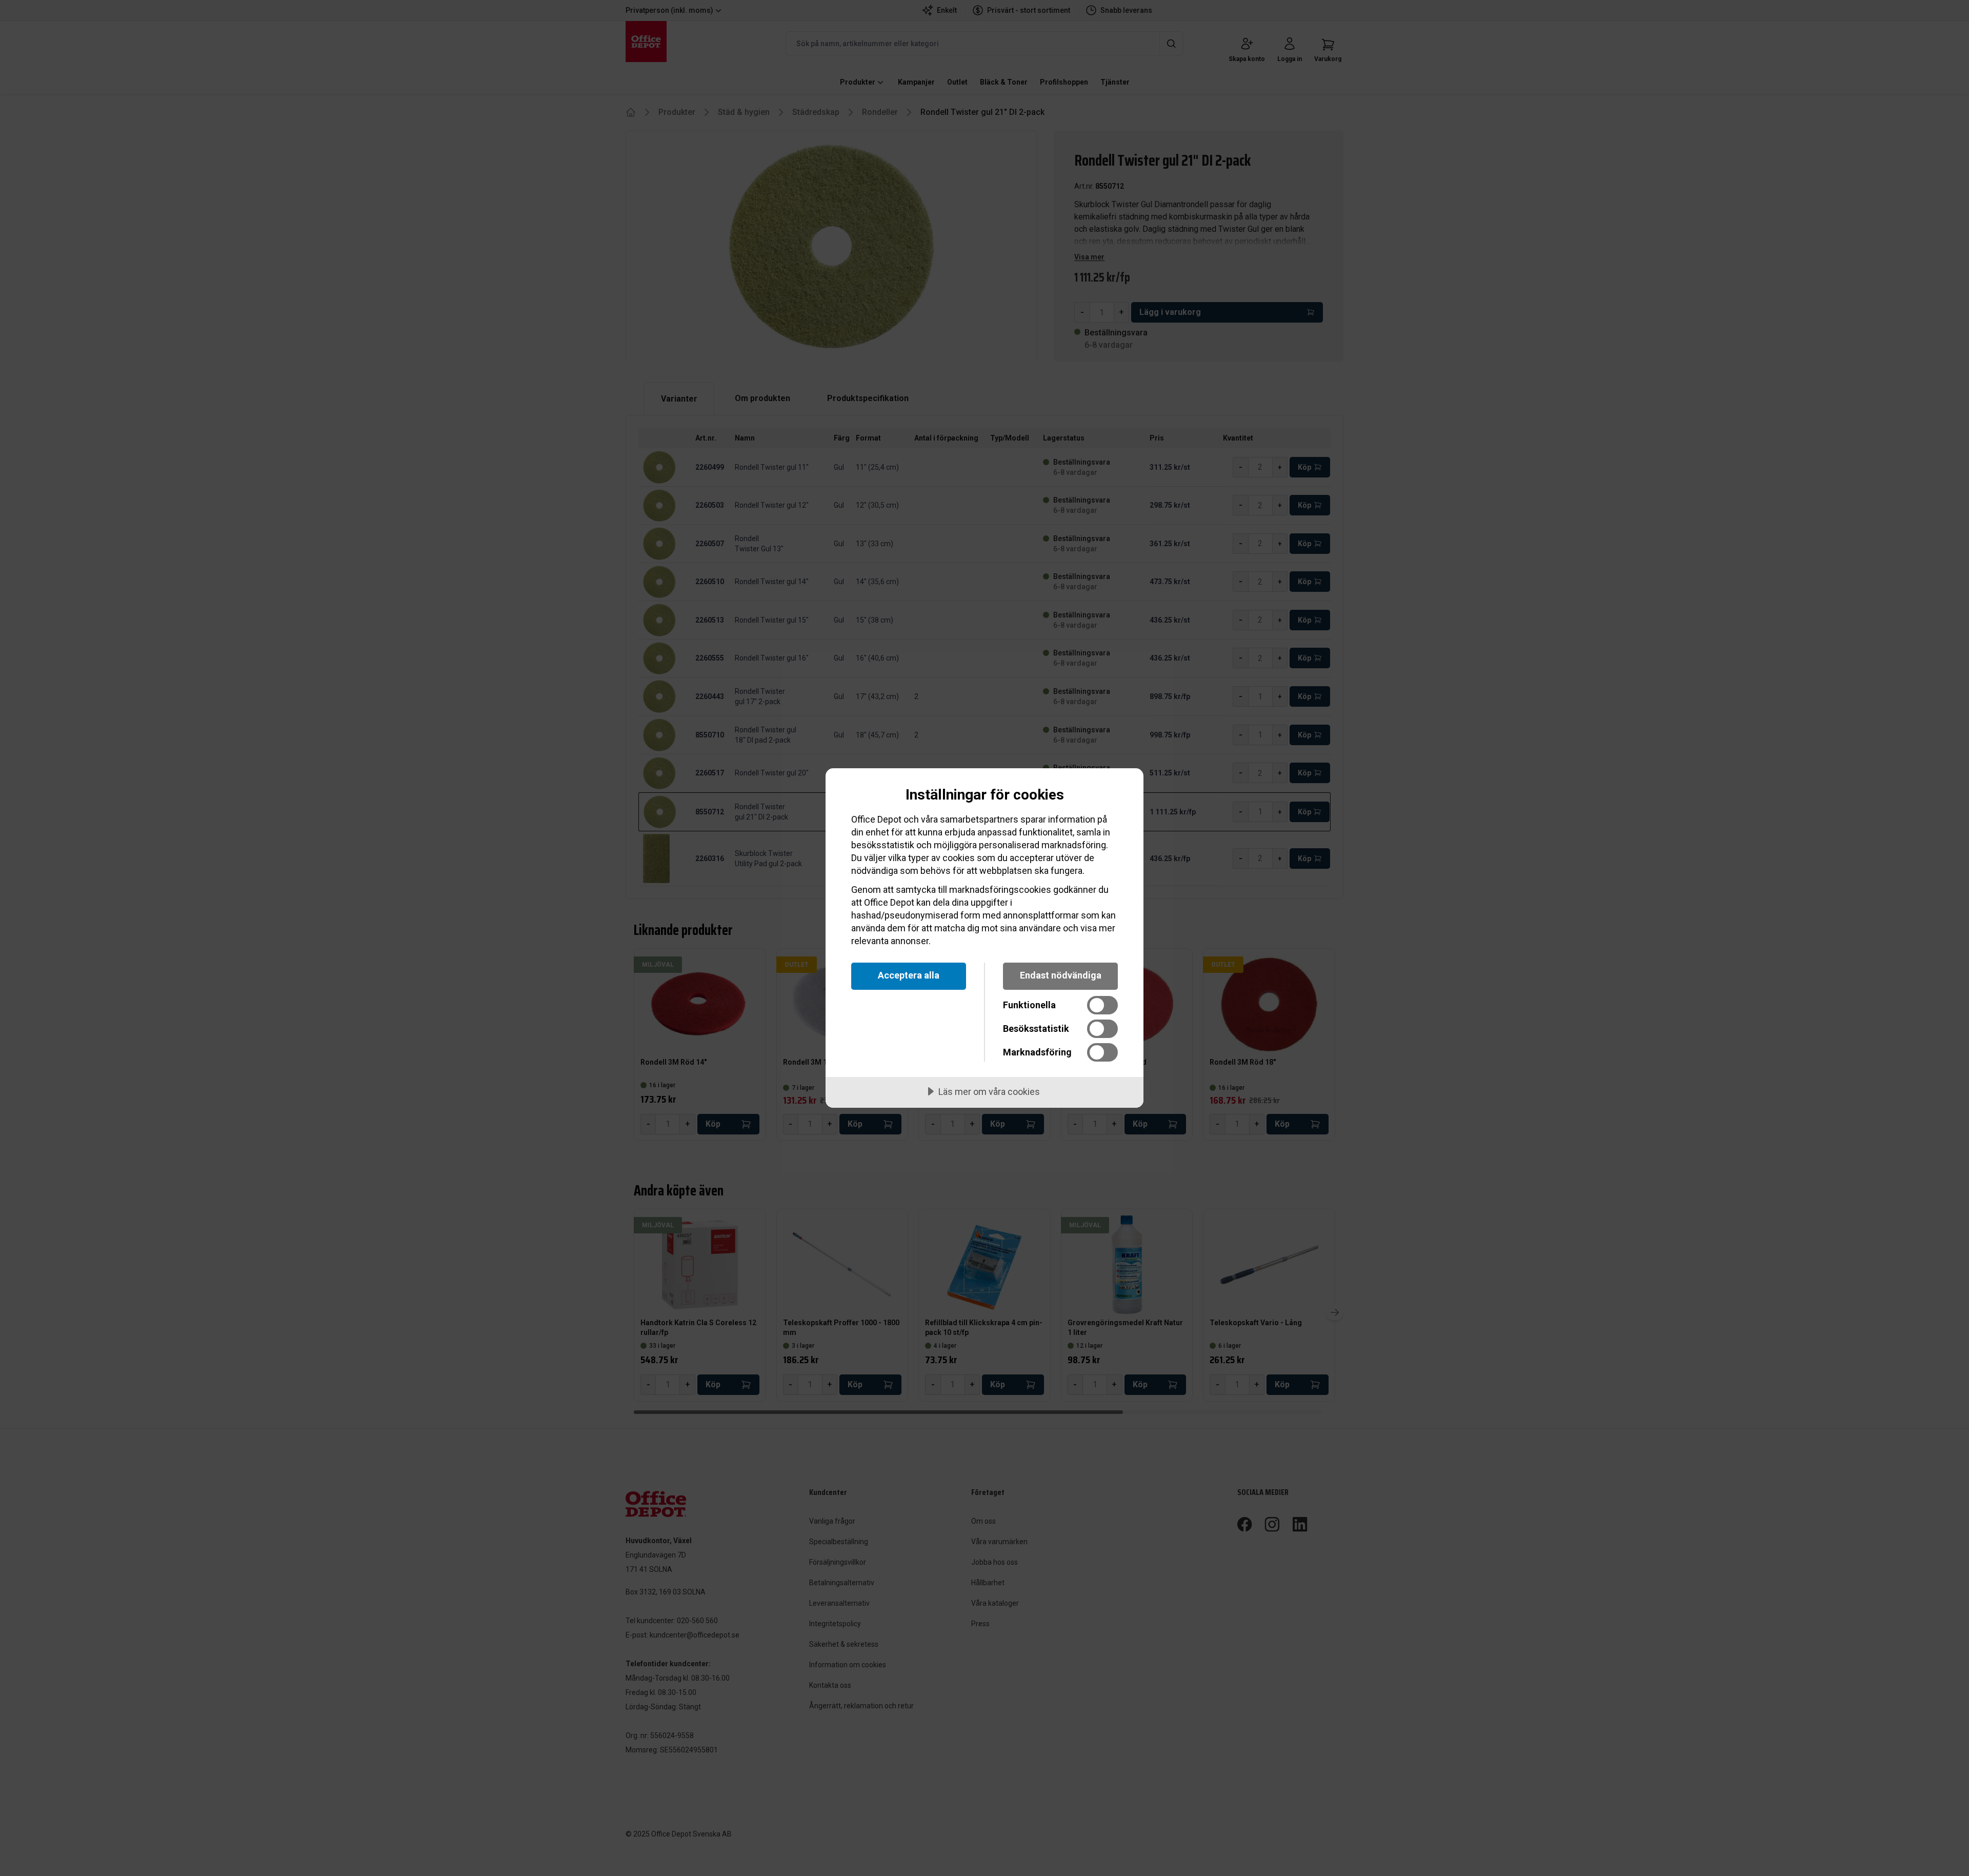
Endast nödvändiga (1061, 975)
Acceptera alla (909, 975)
